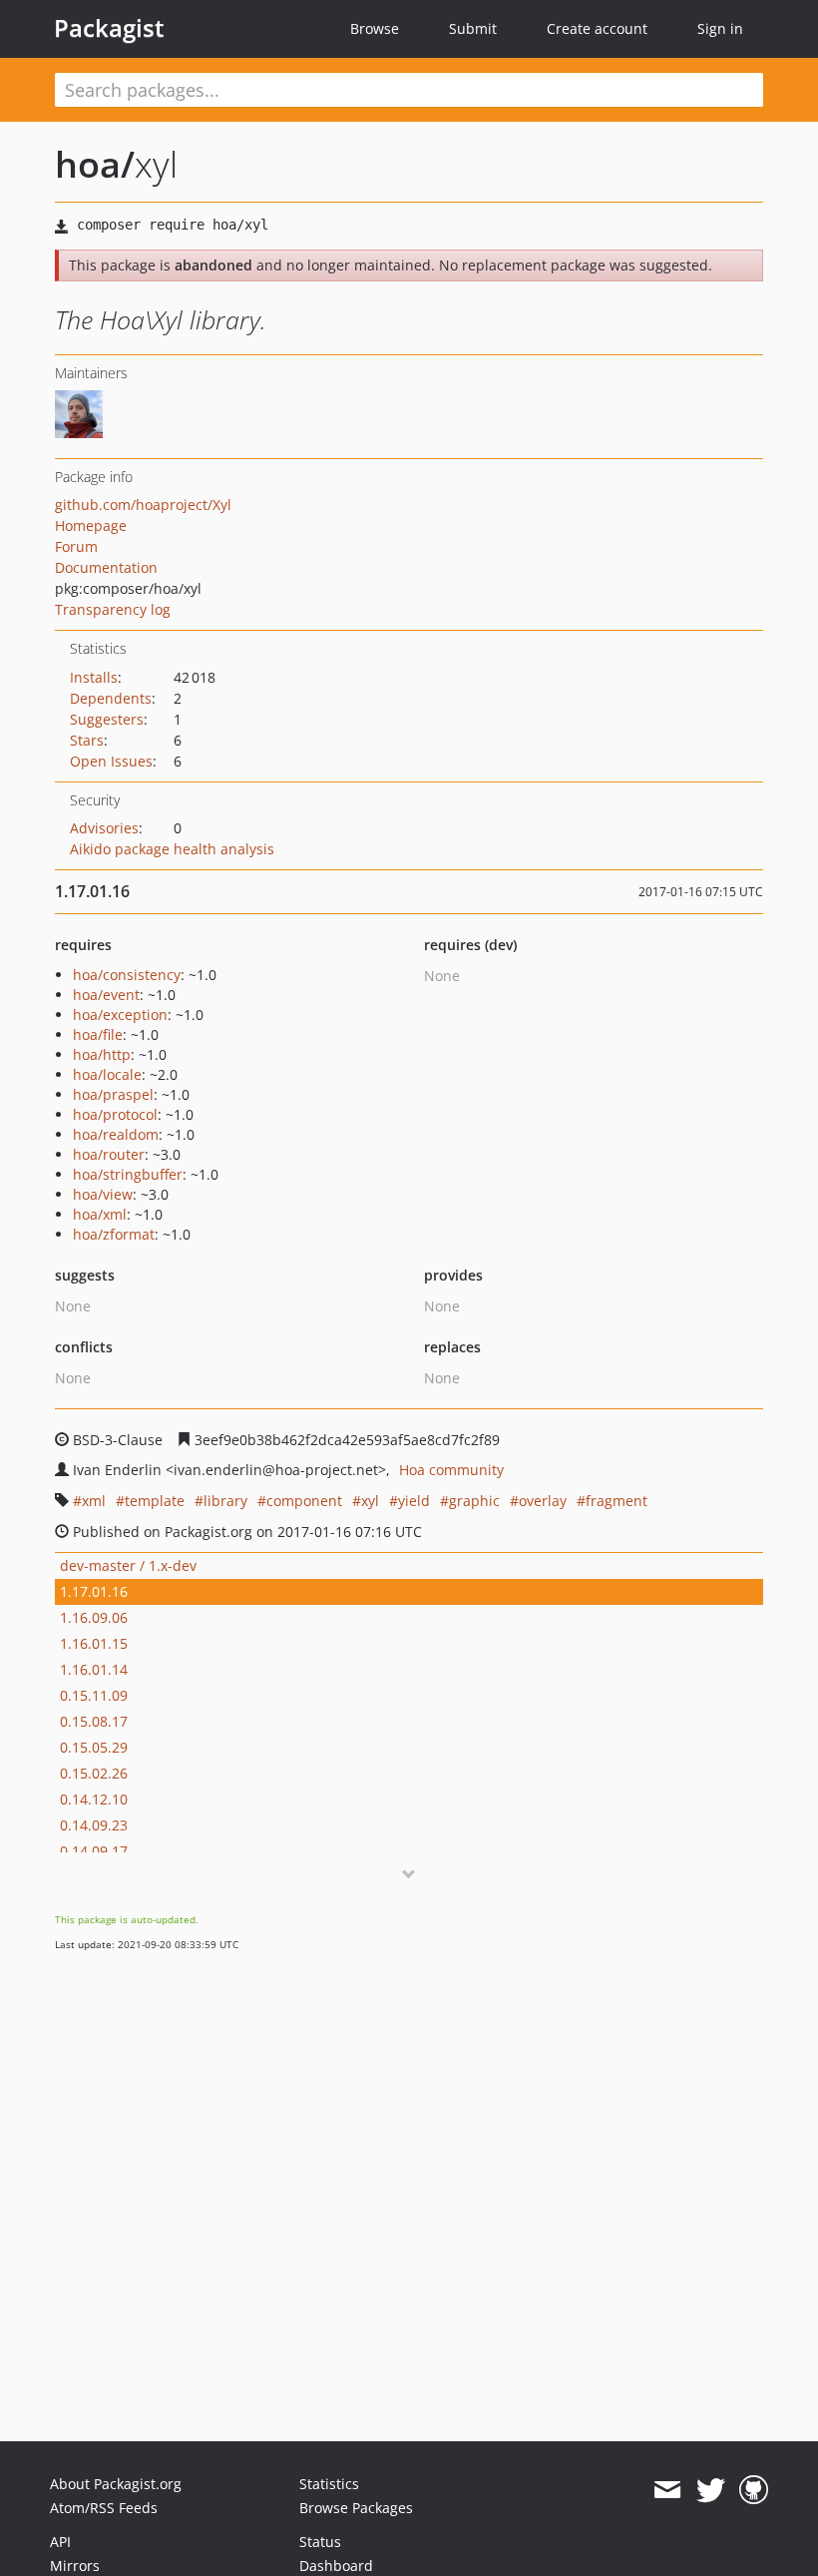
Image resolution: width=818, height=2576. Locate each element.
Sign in (720, 28)
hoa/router (109, 1154)
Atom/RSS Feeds (104, 2508)
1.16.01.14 (94, 1669)
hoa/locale (107, 1074)
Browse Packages (356, 2508)
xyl (370, 1501)
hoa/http (102, 1054)
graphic (474, 1501)
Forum (76, 546)
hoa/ (95, 164)
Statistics (329, 2484)
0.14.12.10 (94, 1799)
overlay (543, 1501)
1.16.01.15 (94, 1643)
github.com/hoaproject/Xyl (143, 505)
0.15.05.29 (94, 1747)
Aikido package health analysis (172, 849)
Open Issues (111, 761)
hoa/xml (100, 1214)
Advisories (104, 828)
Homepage (91, 525)
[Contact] (667, 2490)
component (304, 1501)
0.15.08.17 (94, 1721)
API (60, 2542)
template (155, 1501)
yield (414, 1501)
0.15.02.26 (94, 1773)
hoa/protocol (115, 1114)
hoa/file (98, 1034)
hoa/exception (120, 1015)
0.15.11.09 (94, 1695)
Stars (87, 740)
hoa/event (106, 995)
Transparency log (113, 609)
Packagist (109, 28)
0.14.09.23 (94, 1825)
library (225, 1501)
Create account (597, 28)
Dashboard (336, 2566)
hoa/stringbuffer (128, 1174)
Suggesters (107, 719)
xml (94, 1501)
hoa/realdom (116, 1134)
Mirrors (75, 2566)
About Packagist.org (116, 2484)
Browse (375, 28)
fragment (616, 1501)
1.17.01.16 (94, 1591)
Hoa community (451, 1470)
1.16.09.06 (94, 1617)
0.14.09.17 (94, 1851)
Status (320, 2542)
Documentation (106, 567)
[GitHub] (754, 2490)
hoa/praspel (113, 1094)
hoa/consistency (127, 975)
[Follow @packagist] (711, 2490)
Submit (473, 28)
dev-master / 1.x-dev (128, 1565)
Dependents (111, 698)
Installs (94, 677)
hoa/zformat (114, 1234)
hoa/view (103, 1194)
